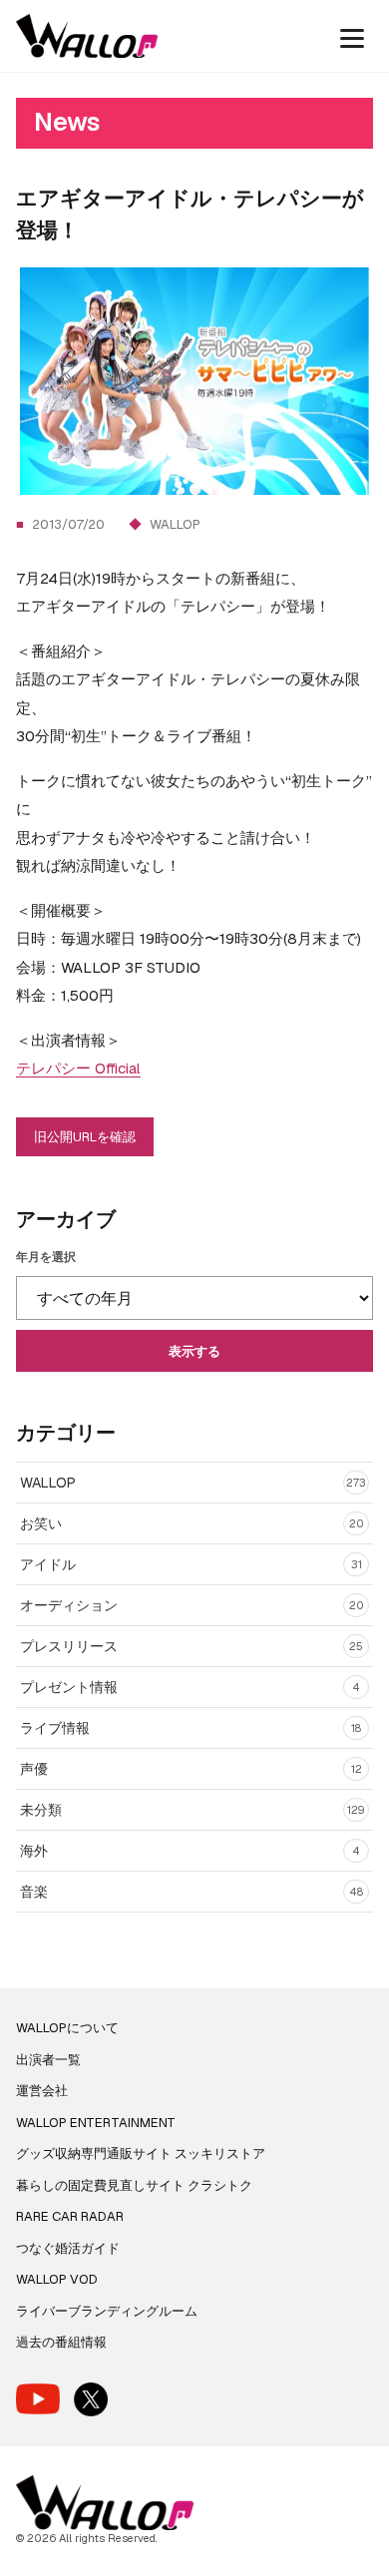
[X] (91, 2399)
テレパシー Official (78, 1068)
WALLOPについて (67, 2028)
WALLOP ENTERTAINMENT (96, 2123)
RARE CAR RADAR (70, 2216)
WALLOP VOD (57, 2279)
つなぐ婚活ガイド (68, 2248)
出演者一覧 (48, 2060)
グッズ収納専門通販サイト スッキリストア (141, 2153)
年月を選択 (46, 1257)
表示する (194, 1351)
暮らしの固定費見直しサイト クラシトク (134, 2185)
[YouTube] (38, 2399)
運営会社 (42, 2091)
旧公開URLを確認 (85, 1137)
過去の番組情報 (61, 2342)
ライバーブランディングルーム (107, 2311)
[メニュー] (352, 36)
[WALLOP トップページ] (87, 36)
